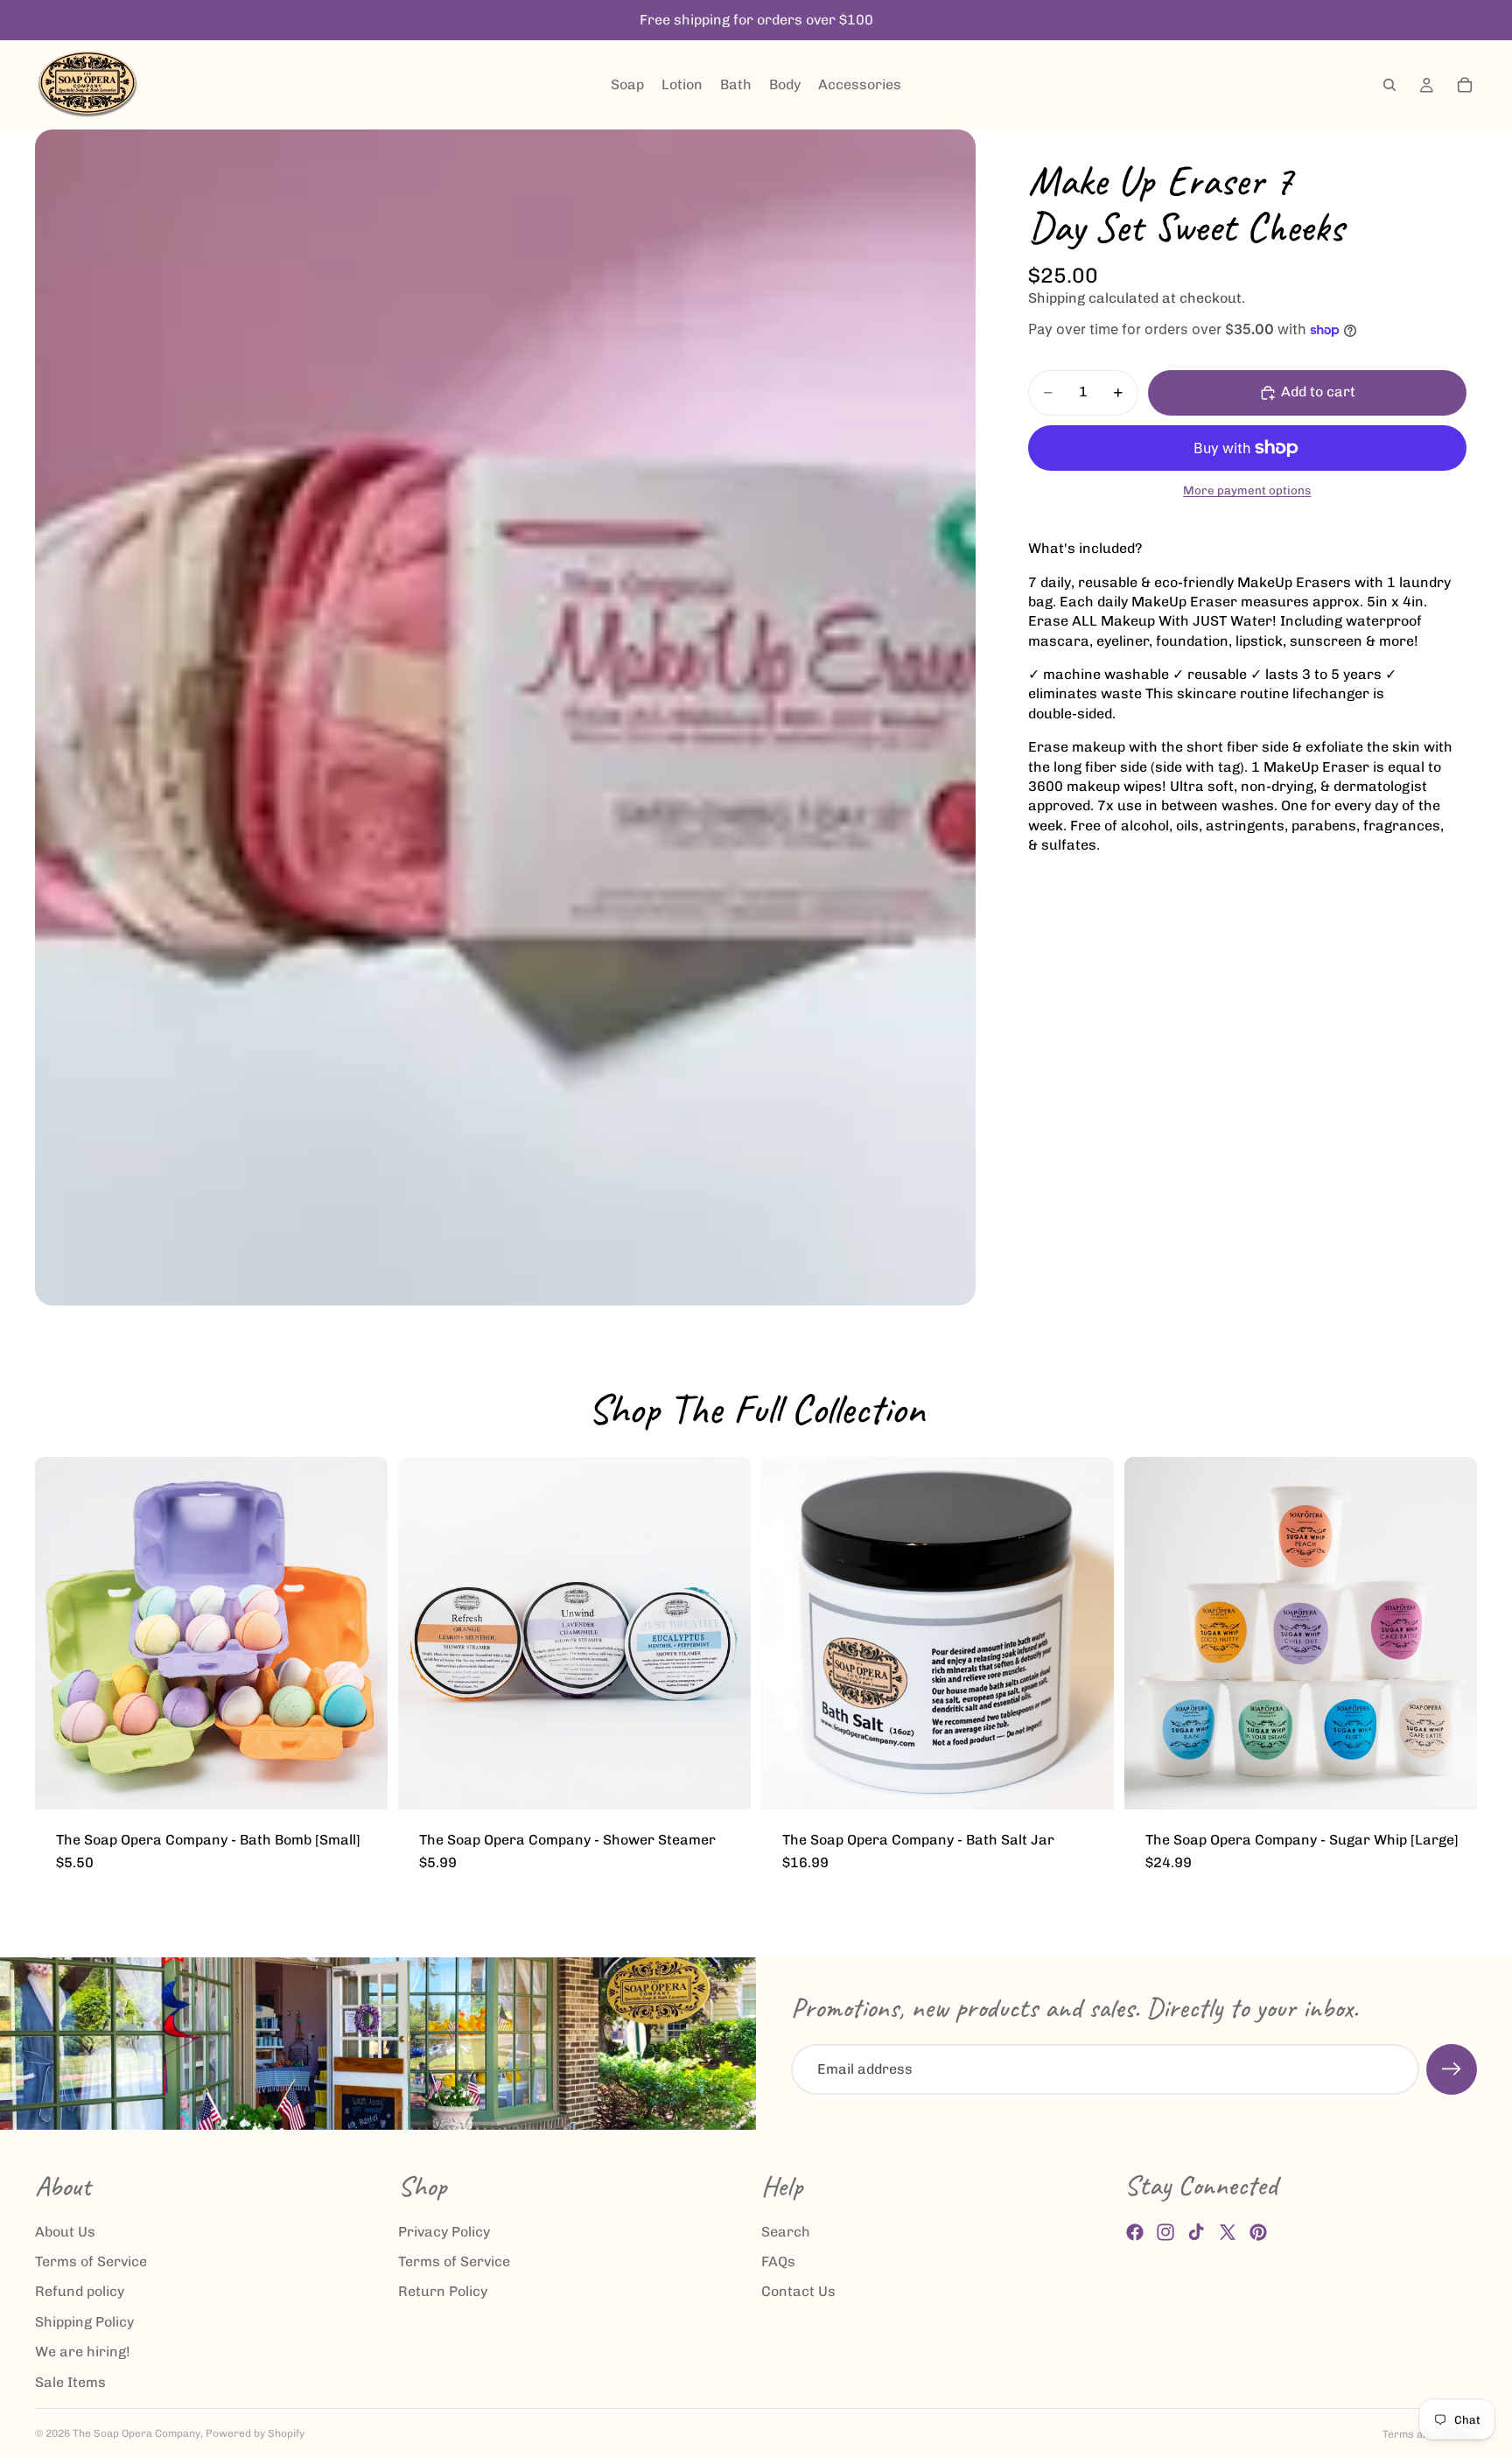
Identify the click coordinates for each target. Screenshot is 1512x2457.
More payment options (1247, 490)
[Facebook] (1135, 2232)
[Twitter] (1228, 2232)
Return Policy (443, 2292)
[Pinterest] (1258, 2232)
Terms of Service (91, 2261)
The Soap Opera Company (136, 2433)
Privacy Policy (444, 2232)
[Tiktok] (1196, 2232)
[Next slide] (361, 1633)
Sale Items (70, 2382)
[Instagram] (1165, 2232)
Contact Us (798, 2292)
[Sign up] (1452, 2069)
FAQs (778, 2261)
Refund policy (80, 2292)
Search (786, 2232)
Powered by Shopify (255, 2433)
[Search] (1389, 85)
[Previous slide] (61, 1633)
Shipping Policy (84, 2322)
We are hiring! (83, 2352)
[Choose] (360, 1782)
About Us (65, 2232)
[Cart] (1465, 85)
